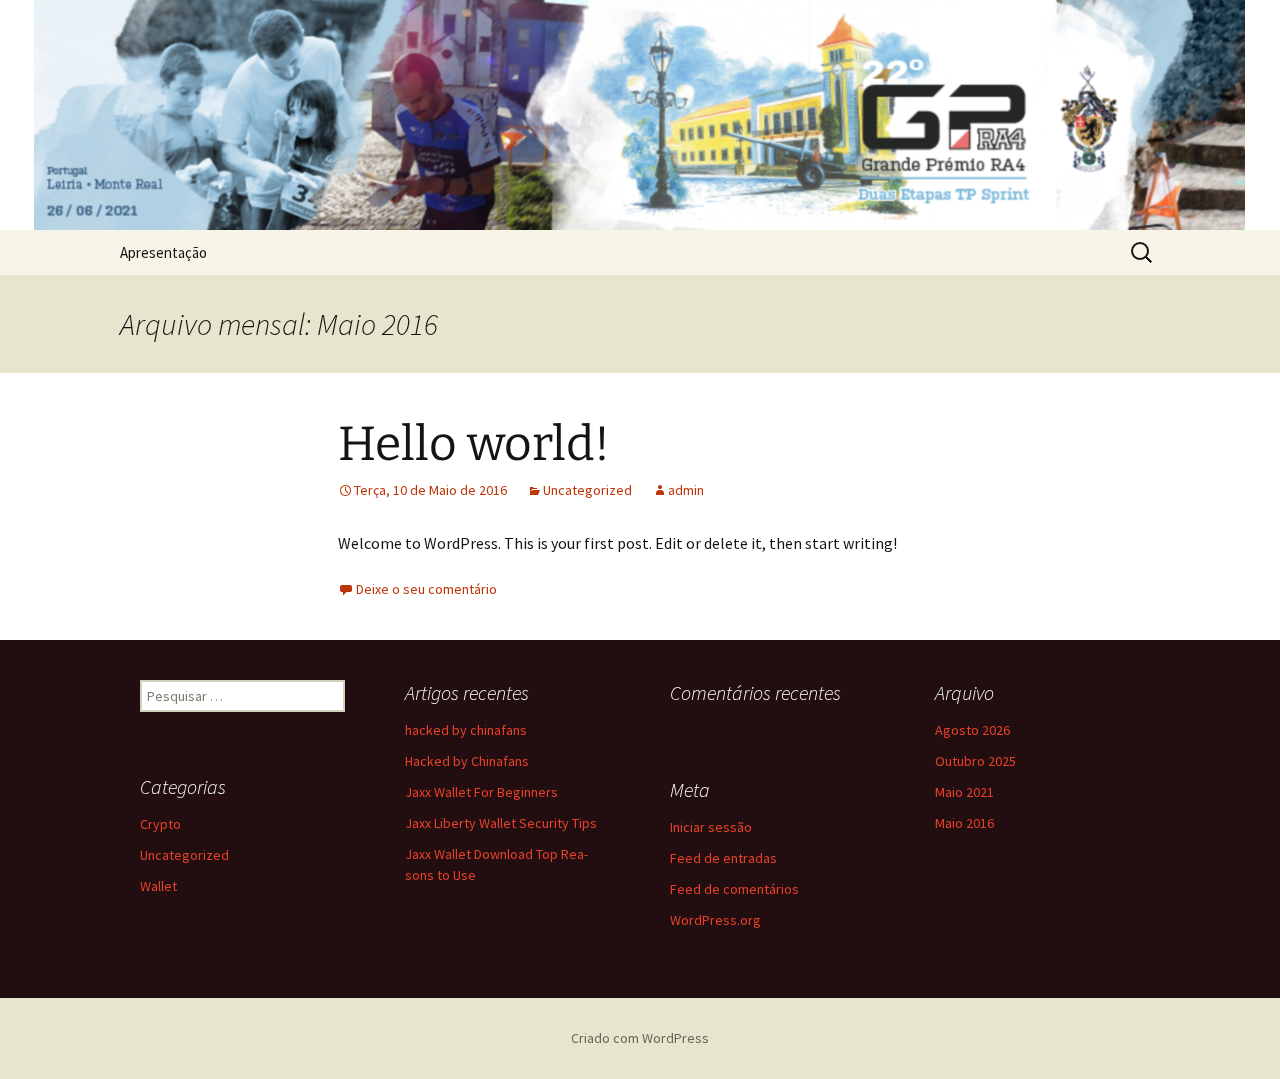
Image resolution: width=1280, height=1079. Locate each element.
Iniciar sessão (711, 827)
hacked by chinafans (466, 730)
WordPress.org (715, 920)
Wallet (158, 886)
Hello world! (474, 444)
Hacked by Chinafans (467, 761)
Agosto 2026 (972, 730)
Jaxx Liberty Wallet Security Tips (501, 823)
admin (686, 490)
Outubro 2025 (975, 761)
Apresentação (163, 252)
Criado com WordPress (640, 1038)
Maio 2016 (964, 823)
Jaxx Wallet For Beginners (481, 792)
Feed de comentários (734, 889)
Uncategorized (587, 490)
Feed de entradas (723, 858)
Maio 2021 (964, 792)
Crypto (160, 824)
